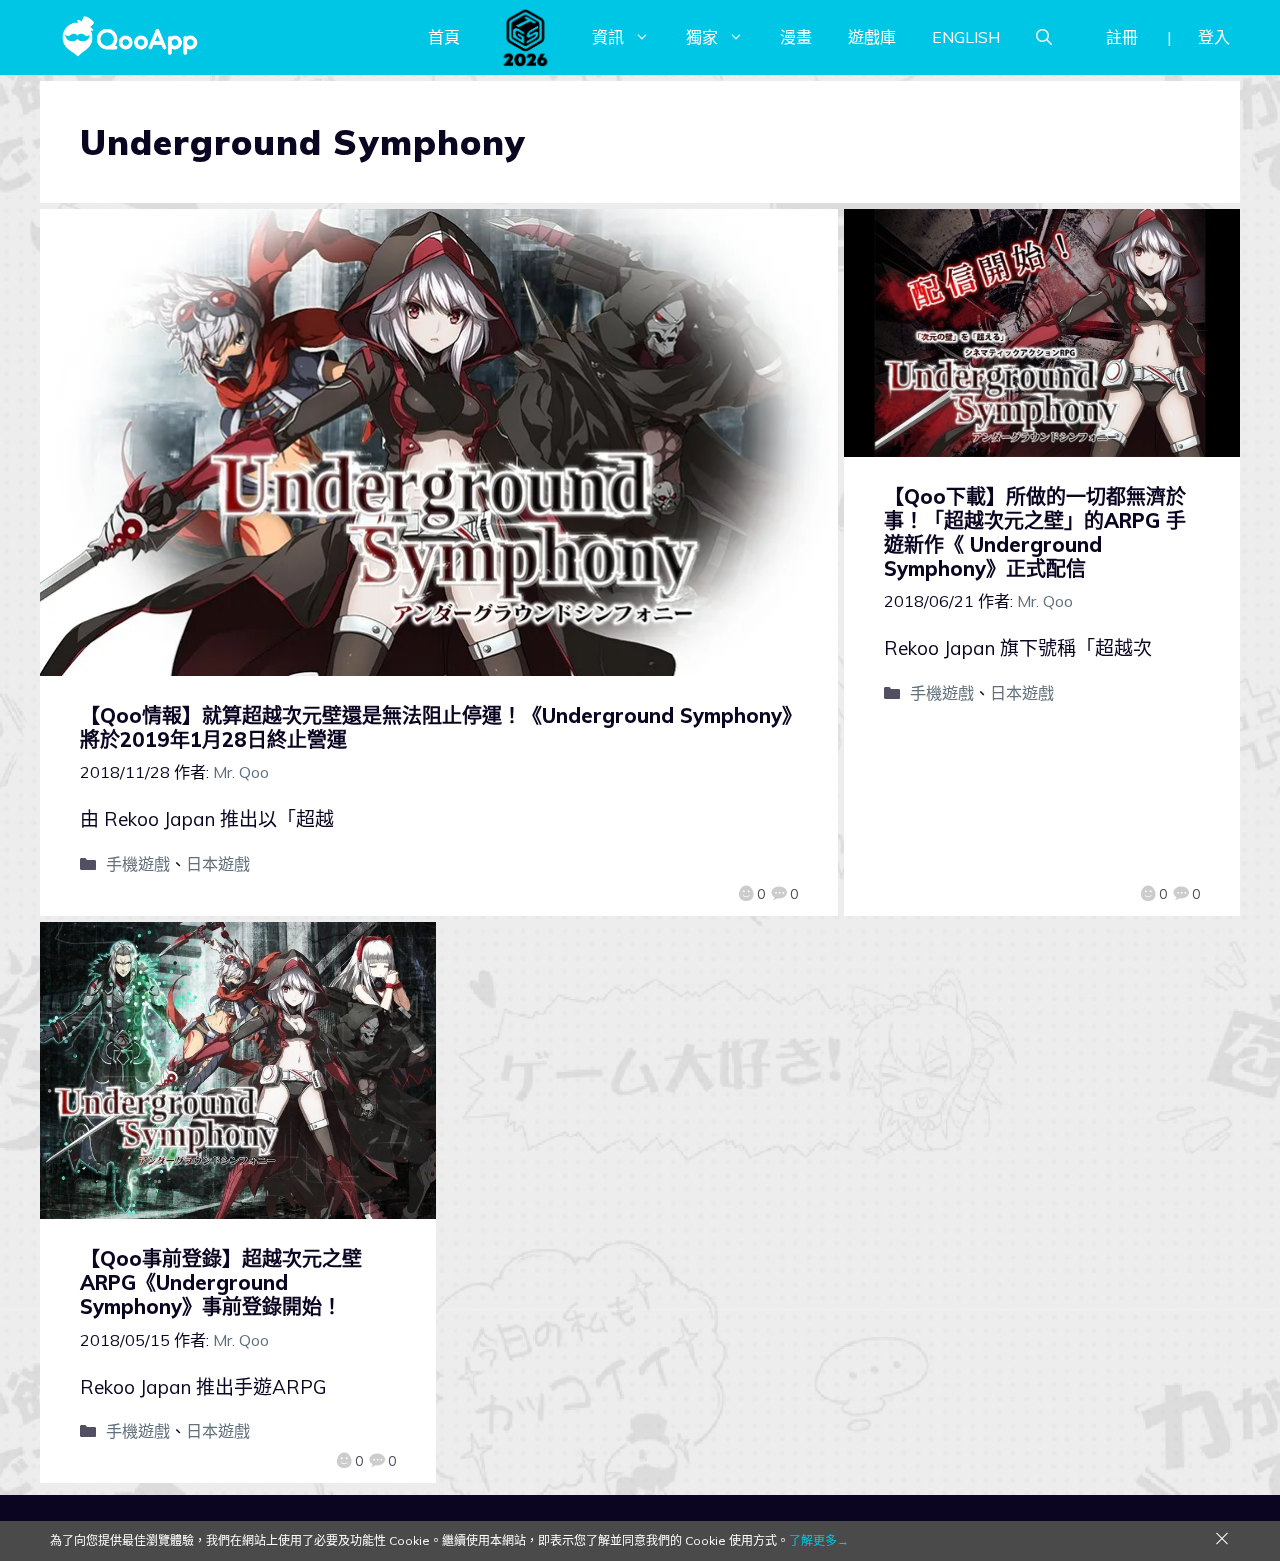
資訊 (608, 37)
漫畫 (796, 37)
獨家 (702, 37)
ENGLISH (966, 37)
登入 (1214, 37)
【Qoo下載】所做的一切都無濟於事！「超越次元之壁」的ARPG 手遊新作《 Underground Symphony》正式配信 (1035, 532)
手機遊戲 (138, 864)
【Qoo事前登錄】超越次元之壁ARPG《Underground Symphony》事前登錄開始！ (221, 1282)
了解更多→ (819, 1540)
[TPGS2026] (526, 37)
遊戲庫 (872, 37)
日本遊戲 (218, 864)
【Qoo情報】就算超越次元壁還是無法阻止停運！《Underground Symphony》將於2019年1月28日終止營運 (436, 727)
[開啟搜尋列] (1044, 37)
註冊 (1122, 37)
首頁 (444, 37)
